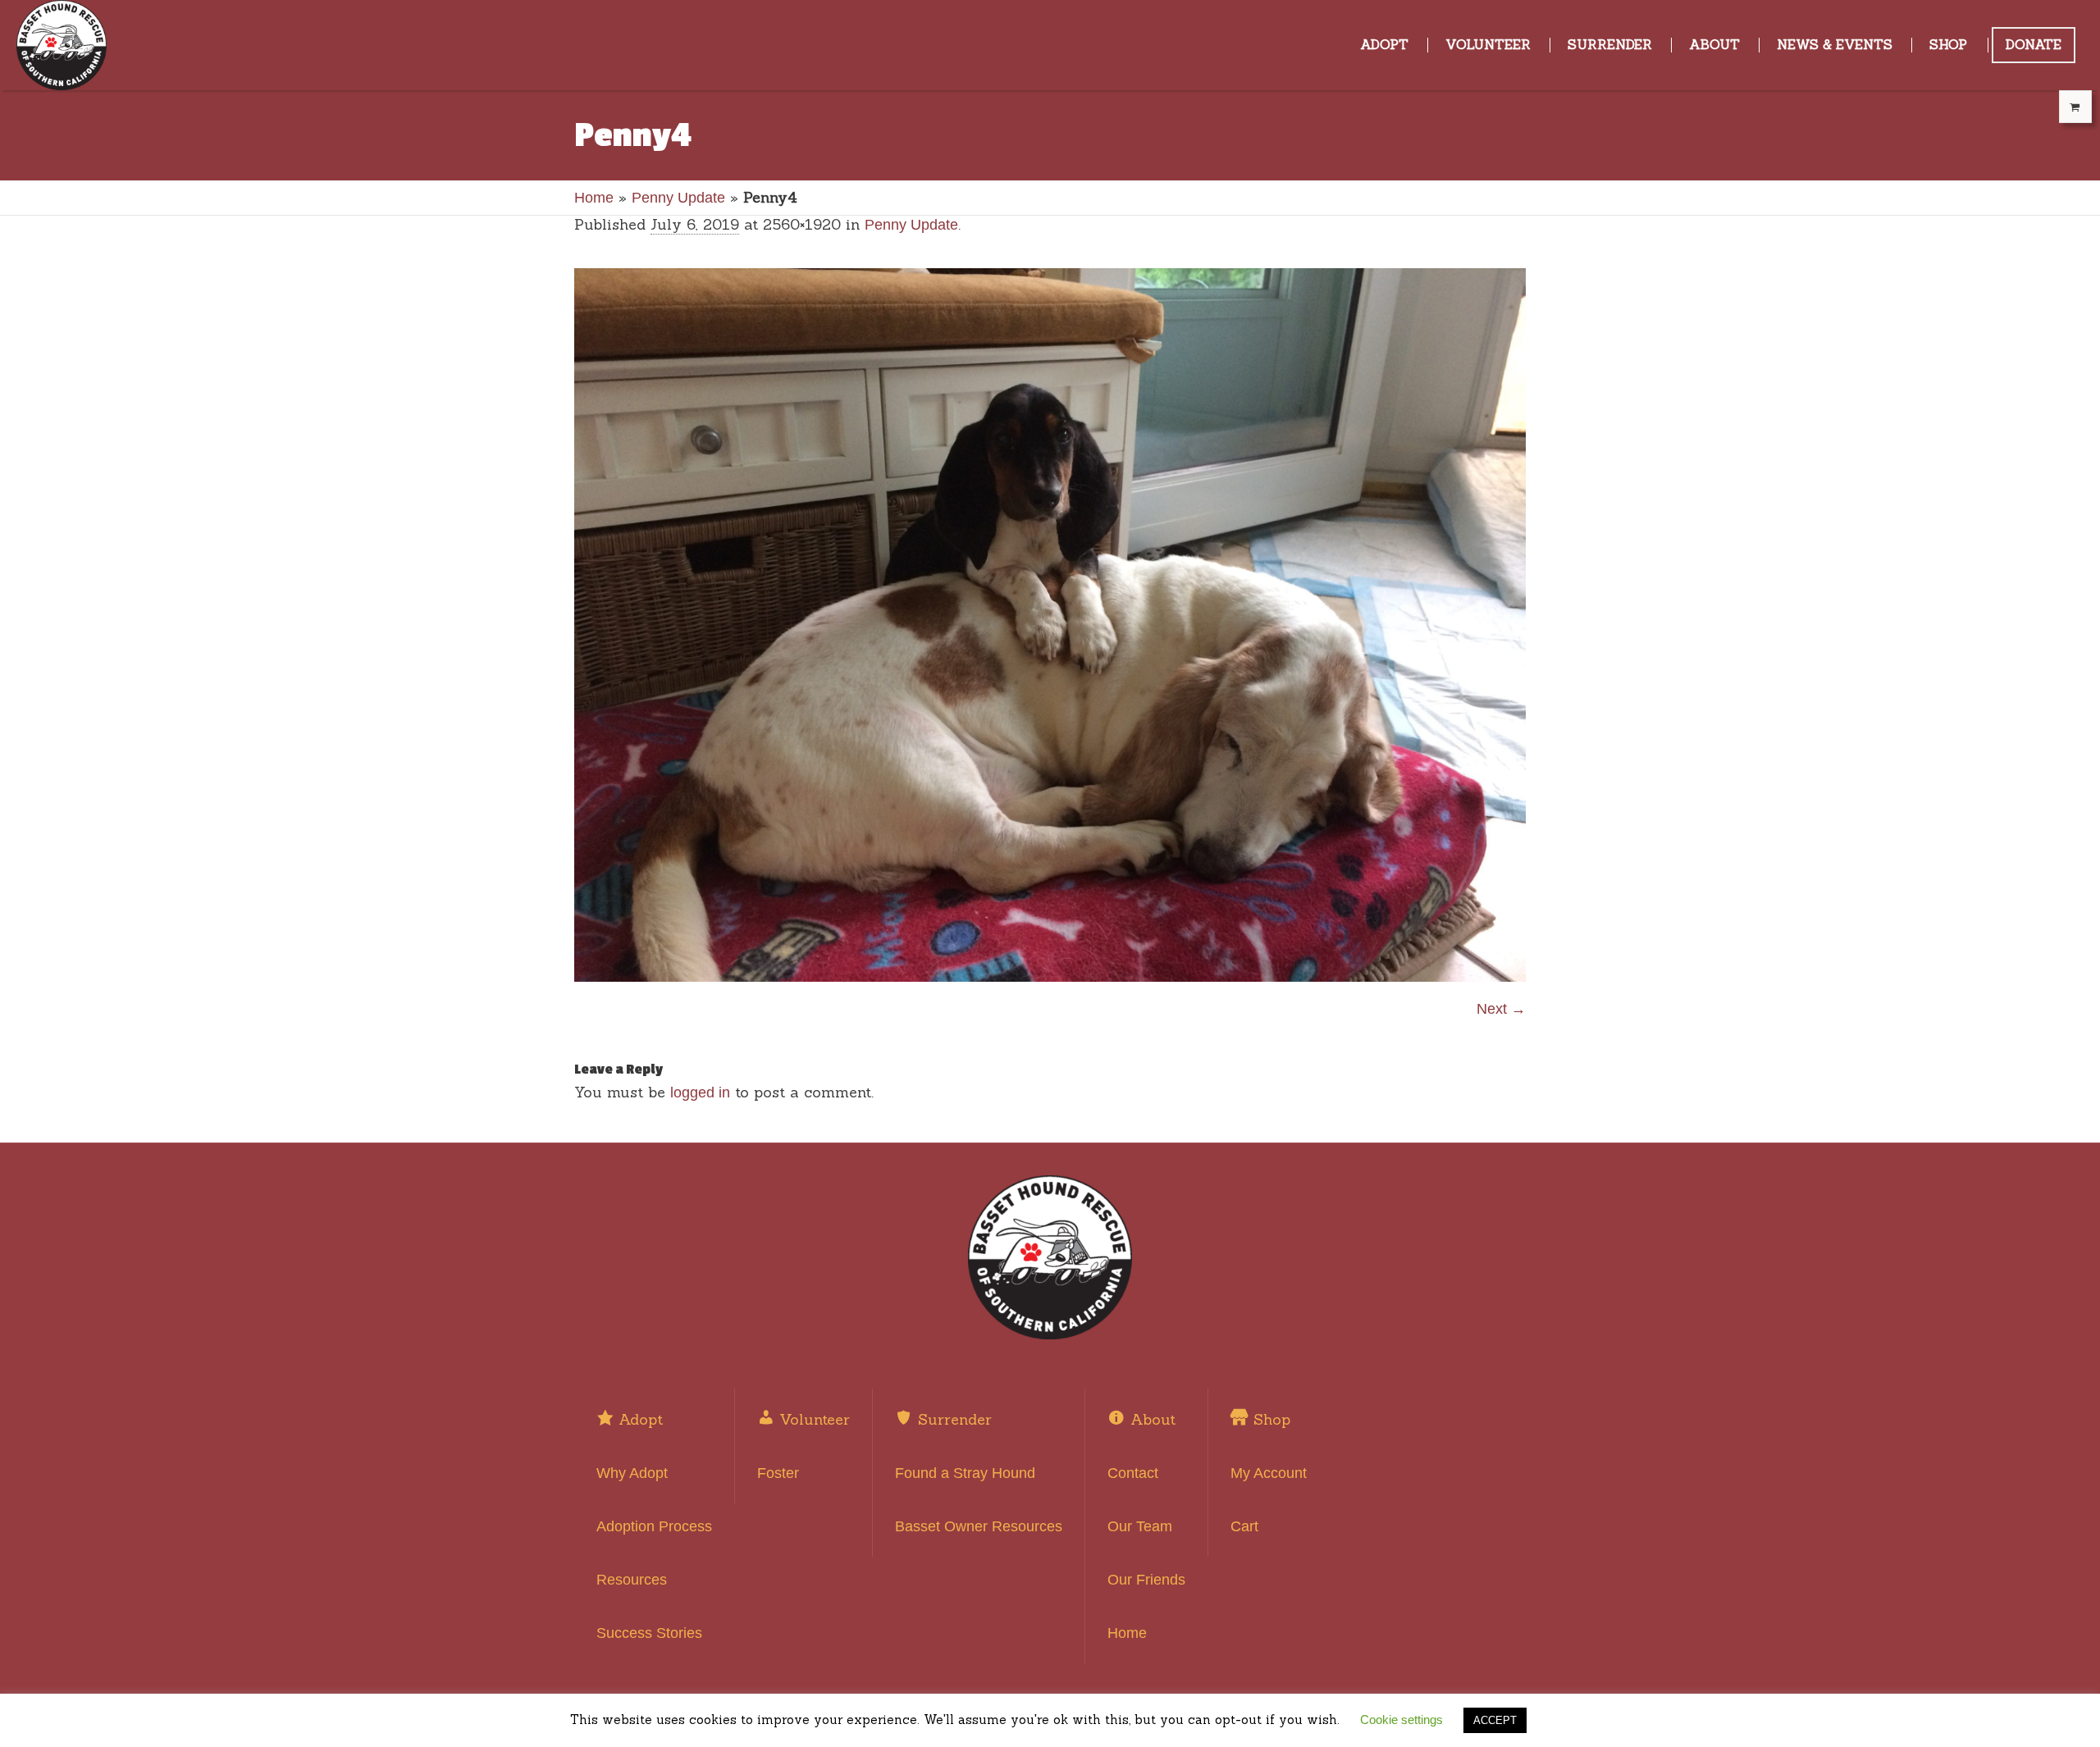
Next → (1501, 1009)
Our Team (1140, 1526)
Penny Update (678, 198)
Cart (1244, 1526)
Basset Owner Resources (979, 1526)
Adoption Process (654, 1526)
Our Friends (1146, 1580)
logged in (700, 1092)
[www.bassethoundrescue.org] (1050, 1257)
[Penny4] (1050, 625)
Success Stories (649, 1633)
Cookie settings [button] (1402, 1720)
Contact (1133, 1473)
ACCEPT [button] (1495, 1720)
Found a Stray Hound (965, 1473)
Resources (632, 1580)
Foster (778, 1473)
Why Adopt (632, 1473)
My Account (1269, 1473)
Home (594, 198)
